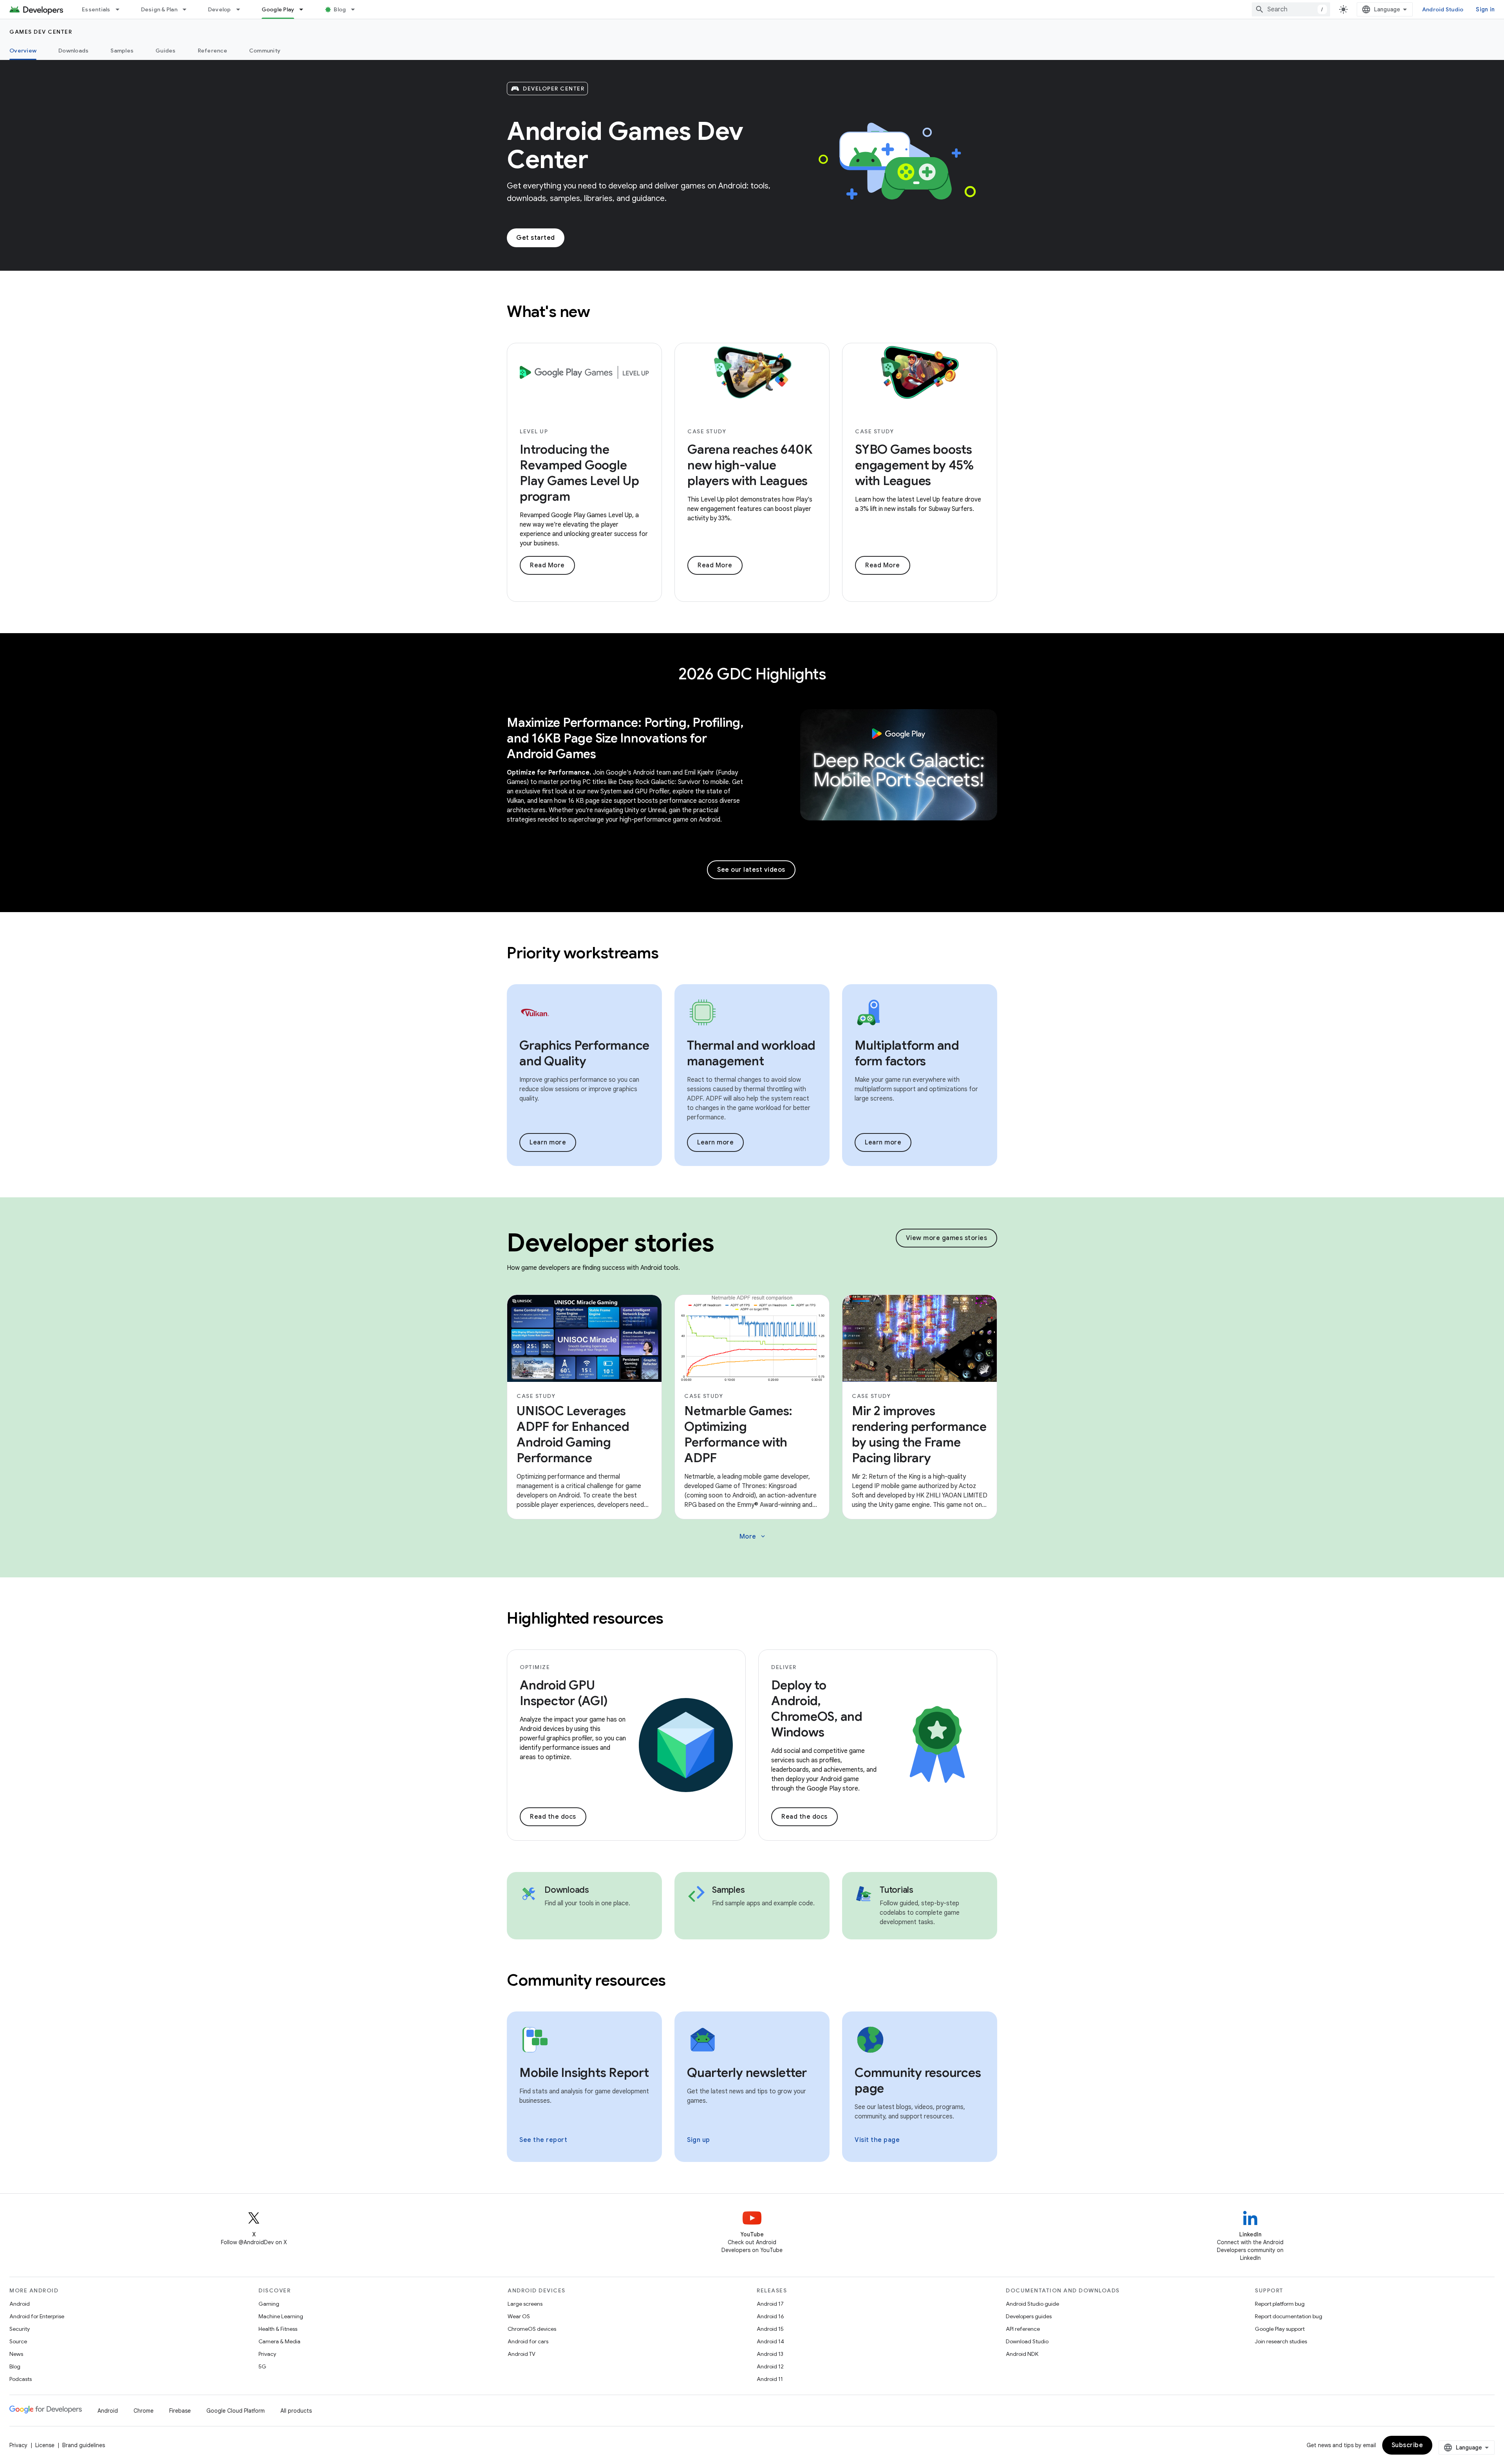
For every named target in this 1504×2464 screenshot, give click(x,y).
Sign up (699, 2140)
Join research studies (1281, 2341)
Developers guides (1029, 2316)
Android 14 (770, 2341)
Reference (212, 51)
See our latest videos (751, 870)
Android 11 (770, 2379)
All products (296, 2411)
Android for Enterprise (37, 2316)
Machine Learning (281, 2316)
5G (262, 2366)
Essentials (96, 9)
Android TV (522, 2354)
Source (18, 2341)
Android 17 (770, 2304)
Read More (547, 565)
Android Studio (1443, 9)
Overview (23, 51)
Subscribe (1407, 2445)
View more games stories (947, 1238)
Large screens (525, 2304)
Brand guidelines (84, 2445)
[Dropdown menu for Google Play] (305, 9)
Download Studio (1027, 2341)
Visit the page (877, 2140)
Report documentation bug (1289, 2316)
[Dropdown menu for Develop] (242, 9)
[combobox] (1291, 9)
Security (20, 2329)
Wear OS (519, 2316)
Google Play (278, 9)
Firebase (180, 2411)
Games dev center (41, 32)
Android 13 (770, 2354)
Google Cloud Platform (236, 2411)
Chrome (144, 2411)
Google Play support (1280, 2329)
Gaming (269, 2304)
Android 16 (770, 2316)
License (45, 2445)
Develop (220, 9)
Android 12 (770, 2366)
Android (20, 2304)
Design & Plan (159, 9)
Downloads (73, 51)
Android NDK (1022, 2354)
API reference (1023, 2329)
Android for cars (528, 2341)
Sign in (1485, 9)
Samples (122, 51)
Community (265, 51)
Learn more (548, 1142)
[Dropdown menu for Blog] (356, 9)
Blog (340, 9)
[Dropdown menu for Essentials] (121, 9)
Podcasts (21, 2379)
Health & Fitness (278, 2329)
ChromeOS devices (532, 2329)
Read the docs (553, 1817)
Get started (536, 238)
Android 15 (770, 2329)
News (16, 2354)
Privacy (267, 2354)
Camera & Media (279, 2341)
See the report (543, 2140)
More (753, 1537)
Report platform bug (1280, 2304)
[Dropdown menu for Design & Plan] (188, 9)
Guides (166, 51)
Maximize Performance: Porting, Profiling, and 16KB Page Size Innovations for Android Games (625, 738)
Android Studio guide (1032, 2304)
